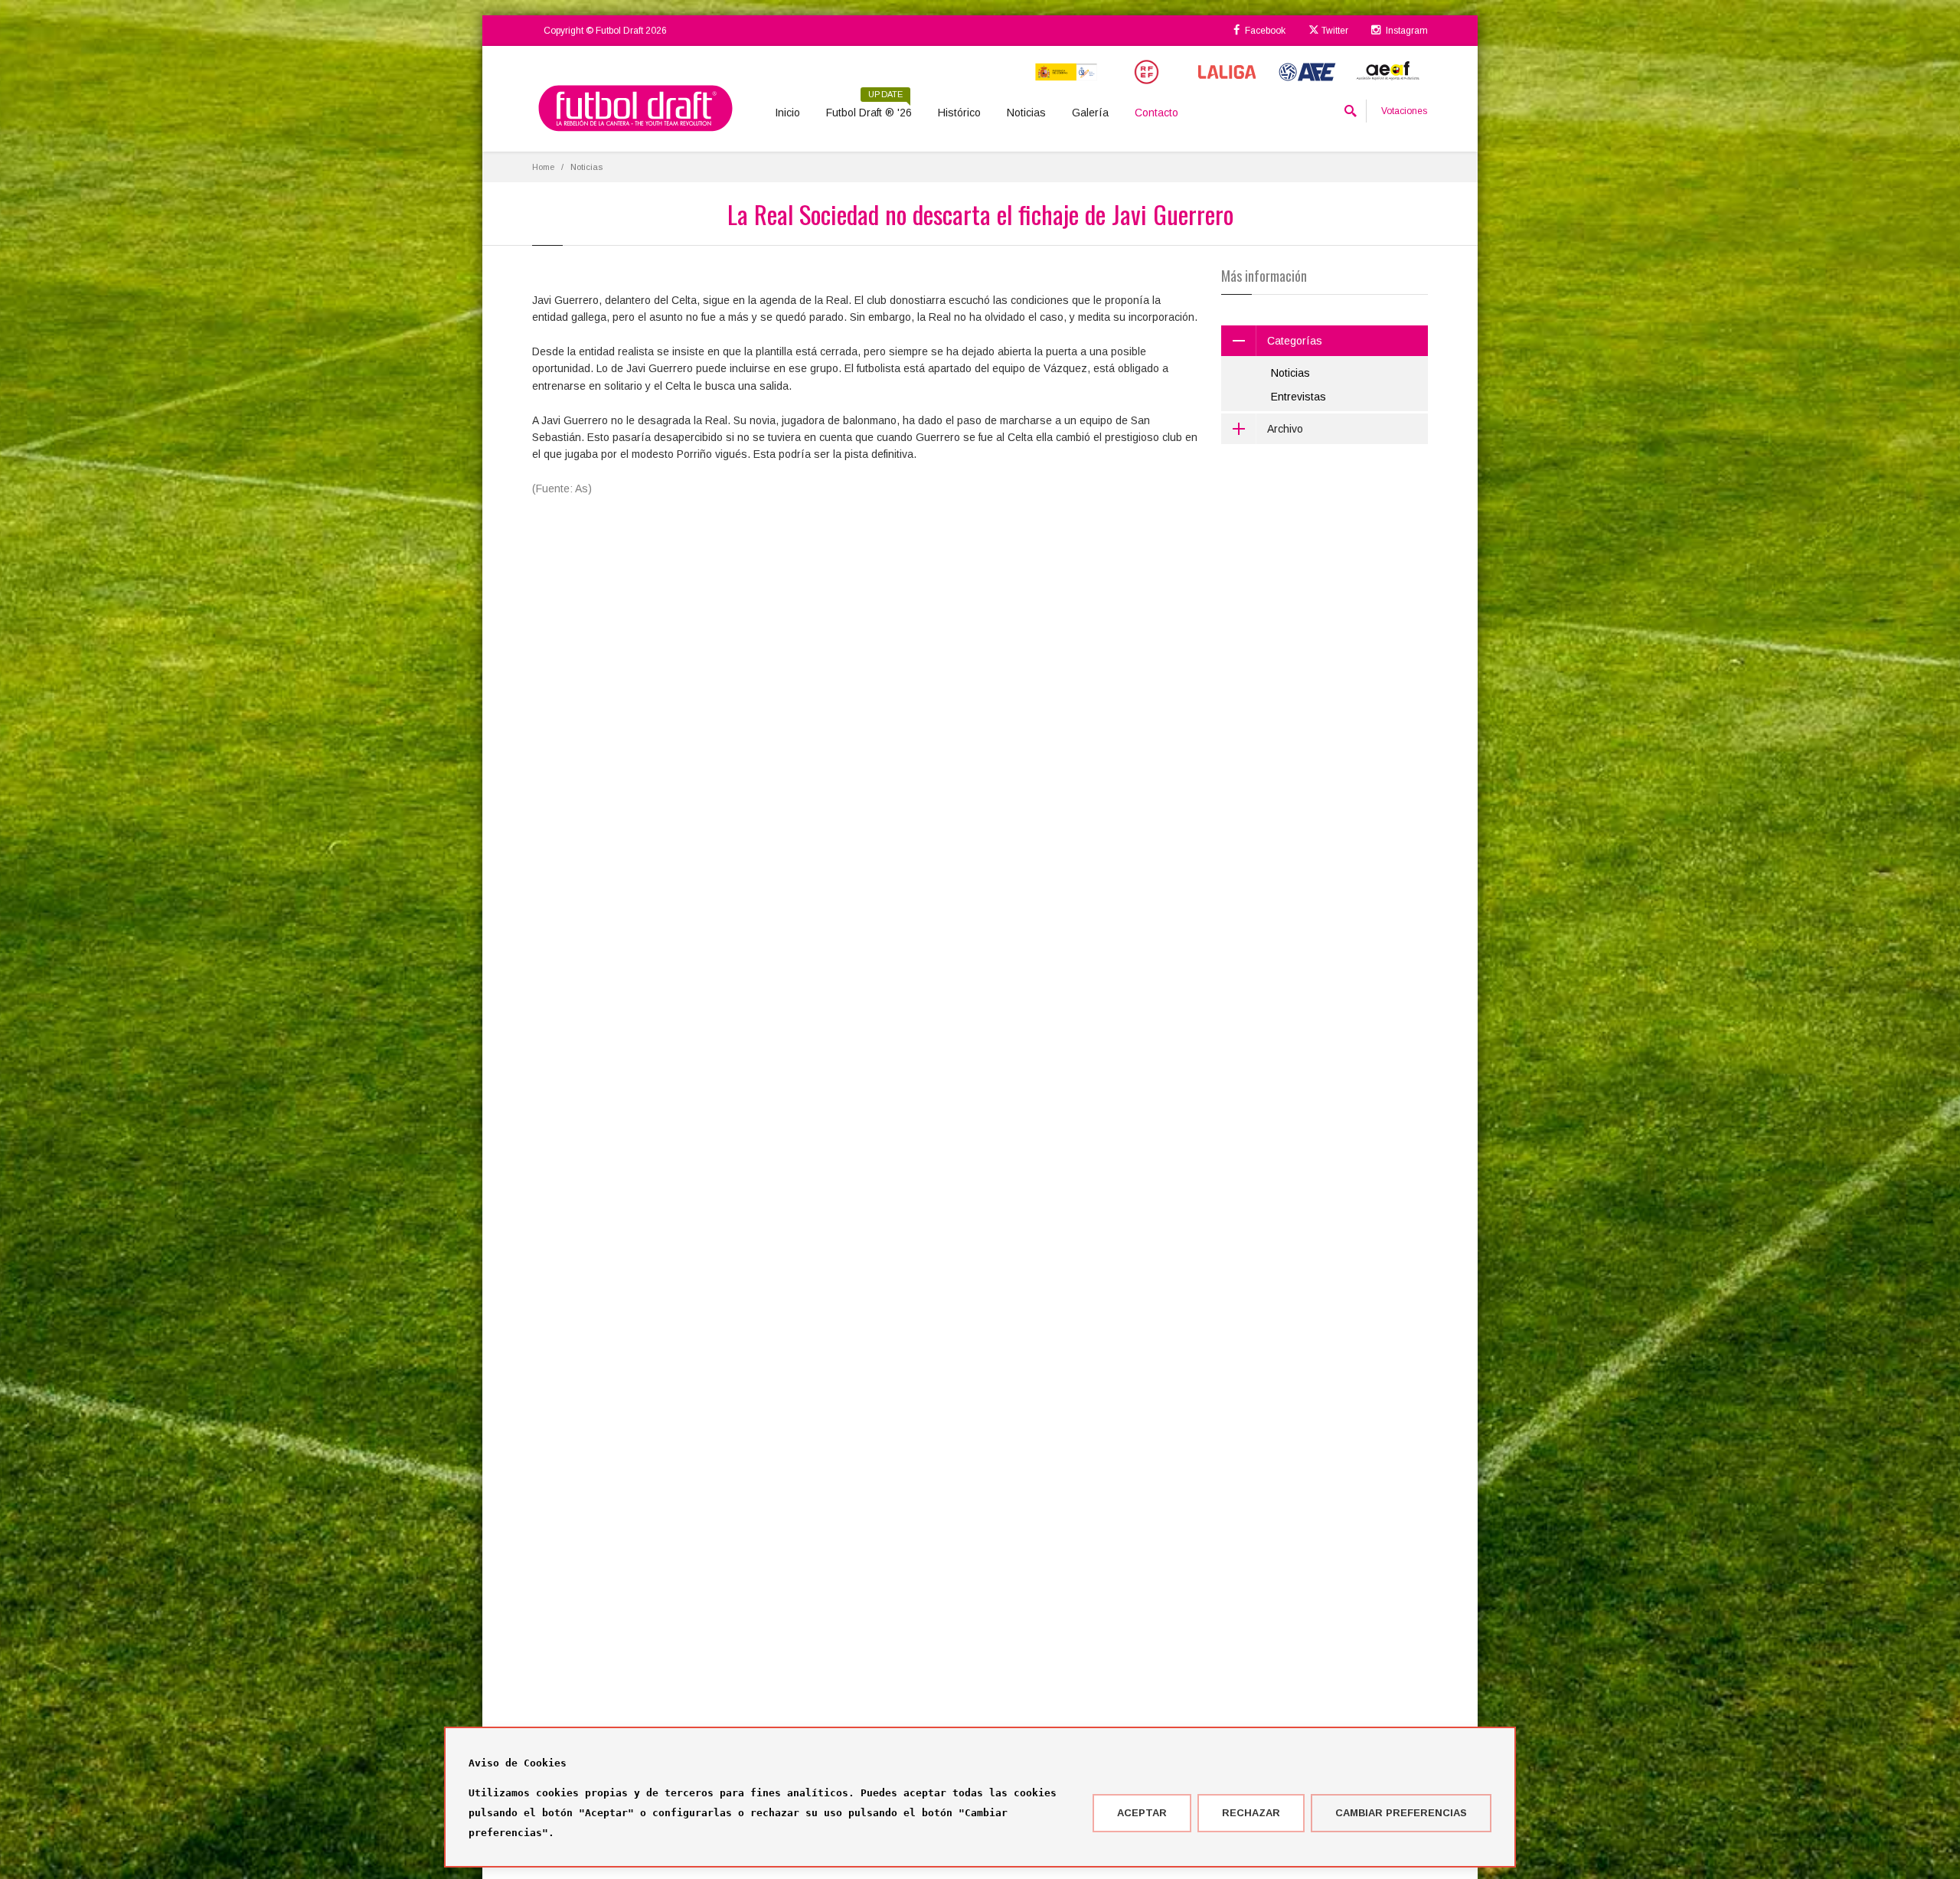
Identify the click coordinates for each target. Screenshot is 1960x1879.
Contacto (1156, 113)
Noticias (1026, 113)
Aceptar (1142, 1813)
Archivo (1285, 429)
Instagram (1406, 31)
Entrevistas (1298, 397)
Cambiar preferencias (1401, 1813)
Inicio (787, 113)
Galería (1090, 113)
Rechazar (1251, 1813)
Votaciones (1404, 111)
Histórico (959, 113)
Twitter (1334, 31)
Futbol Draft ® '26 (869, 107)
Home (543, 167)
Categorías (1295, 341)
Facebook (1264, 31)
